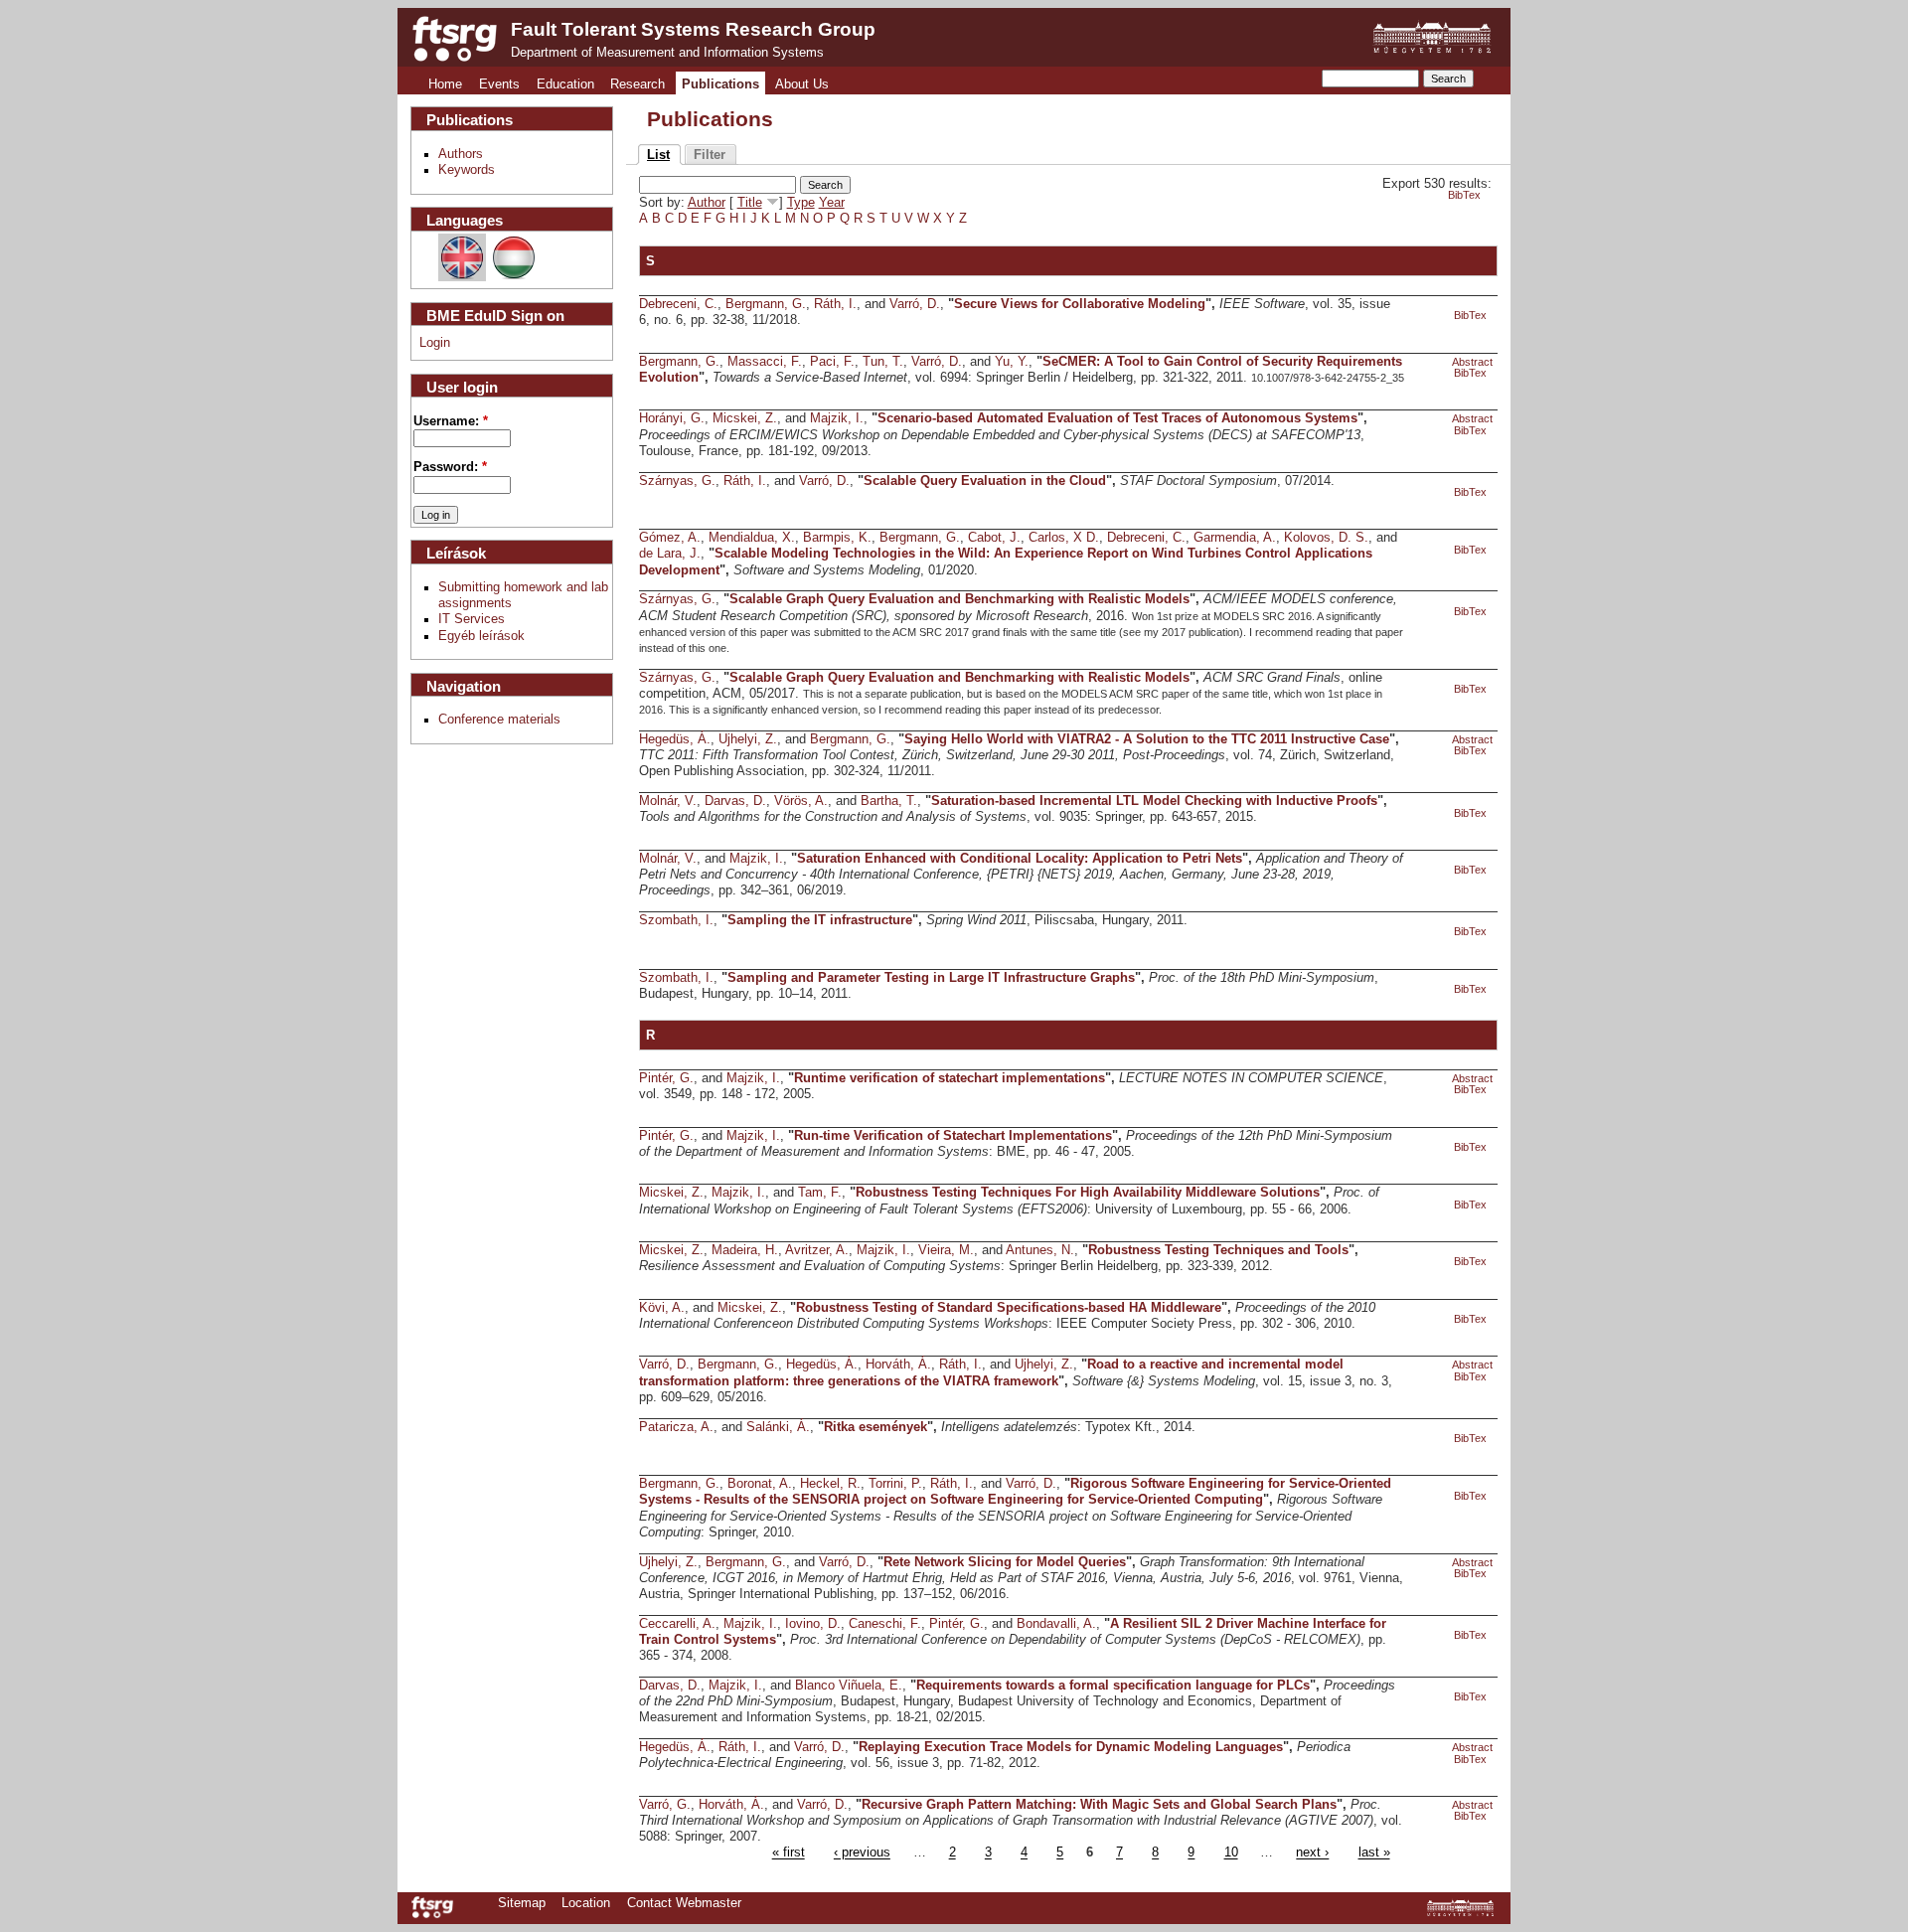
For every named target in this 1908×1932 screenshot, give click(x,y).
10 (1231, 1853)
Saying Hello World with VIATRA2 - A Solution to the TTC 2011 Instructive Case (1147, 739)
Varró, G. (665, 1805)
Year (832, 203)
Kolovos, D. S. (1326, 538)
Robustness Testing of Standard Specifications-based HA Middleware (1009, 1308)
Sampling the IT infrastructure (820, 920)
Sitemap (522, 1903)
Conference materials (499, 720)
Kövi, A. (662, 1308)
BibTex (1464, 195)
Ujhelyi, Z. (748, 739)
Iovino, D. (813, 1624)
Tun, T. (883, 362)
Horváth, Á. (898, 1365)
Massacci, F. (765, 362)
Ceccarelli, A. (677, 1624)
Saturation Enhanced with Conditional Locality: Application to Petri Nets (1020, 859)
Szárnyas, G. (677, 481)
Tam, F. (820, 1193)
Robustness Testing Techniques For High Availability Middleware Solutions (1088, 1193)
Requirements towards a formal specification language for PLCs (1113, 1686)
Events (499, 84)
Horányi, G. (672, 418)
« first (789, 1853)
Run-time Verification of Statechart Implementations (953, 1136)
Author (707, 203)
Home (445, 84)
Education (565, 84)
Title (750, 203)
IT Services (472, 619)
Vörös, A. (801, 801)
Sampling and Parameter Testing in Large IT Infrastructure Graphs (931, 978)
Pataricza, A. (676, 1427)
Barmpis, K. (837, 538)
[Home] (455, 39)
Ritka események (875, 1427)
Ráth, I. (835, 304)
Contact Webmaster (684, 1903)
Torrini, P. (895, 1484)
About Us (802, 84)
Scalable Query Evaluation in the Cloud (985, 481)
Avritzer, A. (817, 1250)
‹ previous (862, 1853)
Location (586, 1903)
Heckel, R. (830, 1484)
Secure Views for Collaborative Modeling (1080, 304)
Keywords (467, 170)
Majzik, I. (837, 418)
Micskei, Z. (745, 418)
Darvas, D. (735, 801)
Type (801, 203)
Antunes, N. (1040, 1250)
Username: (451, 421)
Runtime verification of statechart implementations (950, 1078)
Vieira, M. (946, 1250)
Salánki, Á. (778, 1427)
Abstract (1472, 362)
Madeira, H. (745, 1250)
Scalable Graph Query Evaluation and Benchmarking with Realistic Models (959, 599)
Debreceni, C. (678, 304)
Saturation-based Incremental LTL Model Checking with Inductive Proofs (1154, 801)
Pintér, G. (666, 1078)
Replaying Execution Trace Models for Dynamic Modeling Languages (1071, 1747)
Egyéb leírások (481, 636)
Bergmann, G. (766, 304)
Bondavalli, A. (1056, 1624)
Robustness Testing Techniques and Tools (1218, 1250)
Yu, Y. (1012, 362)
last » (1374, 1853)
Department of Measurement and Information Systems (667, 53)
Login (435, 343)
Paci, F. (832, 362)
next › (1312, 1853)
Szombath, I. (676, 920)
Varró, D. (915, 304)
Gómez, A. (670, 538)
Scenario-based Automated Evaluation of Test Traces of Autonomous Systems (1117, 418)
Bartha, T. (889, 801)
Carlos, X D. (1064, 538)
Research (637, 84)
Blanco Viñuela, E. (849, 1686)
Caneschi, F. (885, 1624)
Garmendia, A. (1235, 538)
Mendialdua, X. (752, 538)
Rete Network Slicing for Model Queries (1005, 1562)
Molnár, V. (668, 801)
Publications (720, 84)
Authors (461, 154)
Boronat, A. (760, 1484)
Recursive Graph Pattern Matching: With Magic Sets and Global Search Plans (1099, 1805)
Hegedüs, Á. (675, 739)
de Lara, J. (670, 554)
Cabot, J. (994, 538)
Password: (450, 467)
